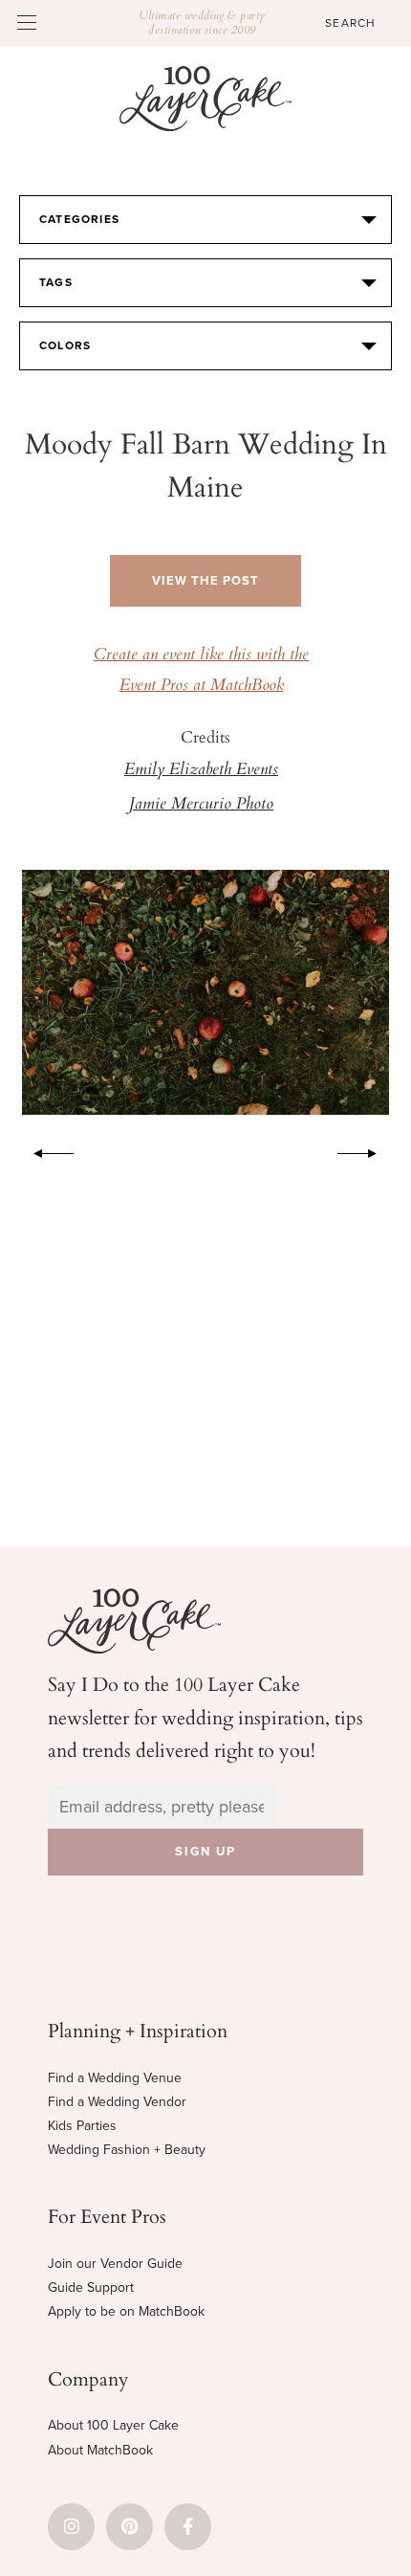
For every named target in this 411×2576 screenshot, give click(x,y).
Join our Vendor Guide (115, 2264)
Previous (44, 1150)
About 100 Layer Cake (113, 2425)
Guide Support (91, 2287)
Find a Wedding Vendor (117, 2102)
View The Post (205, 581)
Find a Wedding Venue (115, 2078)
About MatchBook (100, 2450)
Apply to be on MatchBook (126, 2311)
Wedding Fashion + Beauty (127, 2150)
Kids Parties (82, 2126)
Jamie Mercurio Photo (201, 805)
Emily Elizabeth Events (201, 770)
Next (367, 1150)
